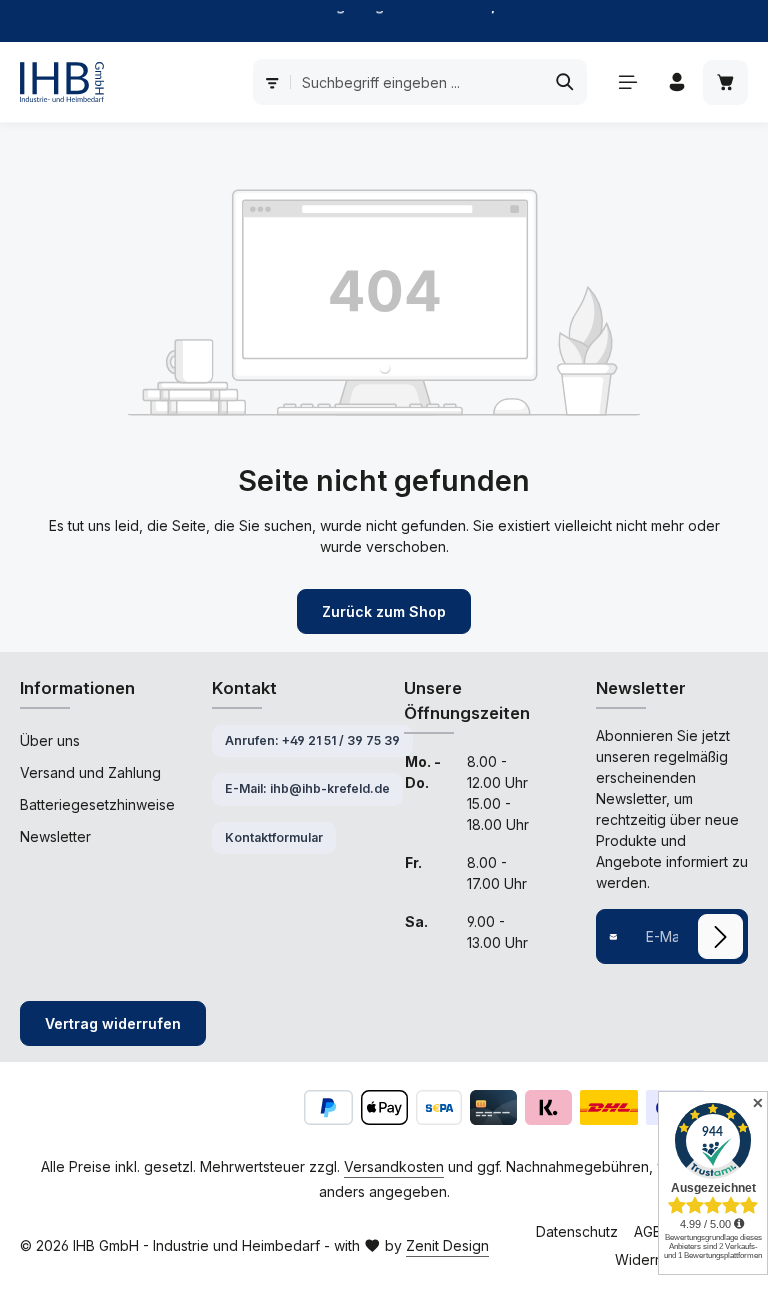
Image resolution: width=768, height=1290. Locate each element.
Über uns (50, 740)
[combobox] (418, 82)
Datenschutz (577, 1231)
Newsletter (55, 836)
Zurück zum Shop (384, 611)
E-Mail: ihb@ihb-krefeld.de (307, 788)
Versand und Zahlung (90, 772)
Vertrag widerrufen (113, 1023)
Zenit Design (447, 1245)
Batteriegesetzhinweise (97, 804)
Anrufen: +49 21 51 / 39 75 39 (312, 740)
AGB (648, 1231)
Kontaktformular (274, 837)
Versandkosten (394, 1166)
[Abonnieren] (720, 936)
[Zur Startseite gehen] (62, 82)
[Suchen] (565, 82)
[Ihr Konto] (676, 82)
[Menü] (627, 82)
